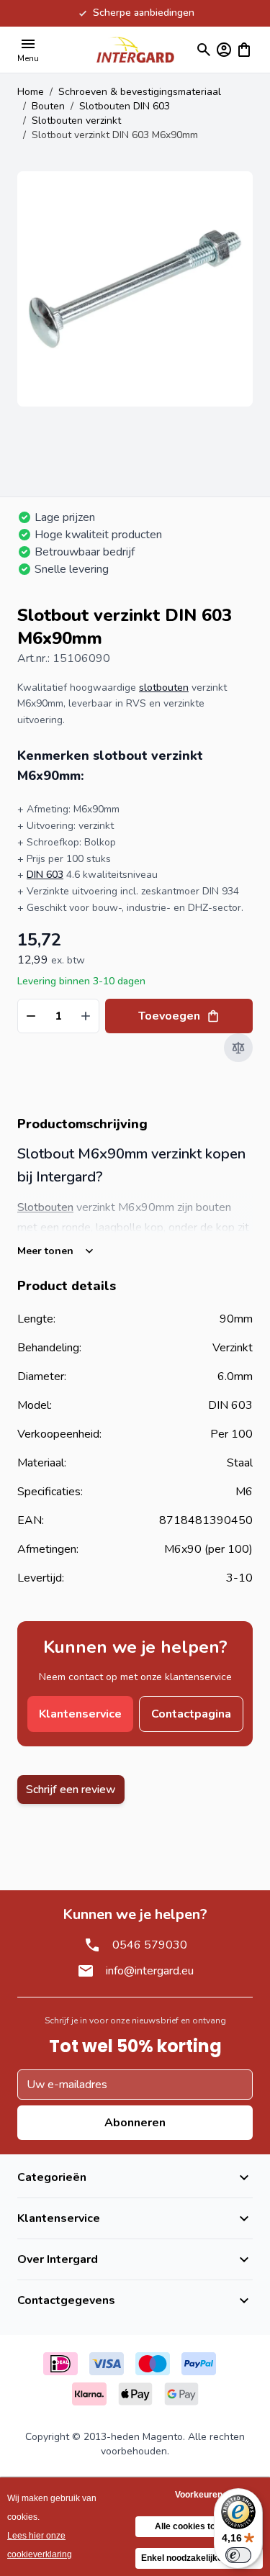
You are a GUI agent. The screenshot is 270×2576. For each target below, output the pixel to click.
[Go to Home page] (135, 49)
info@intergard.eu (150, 1971)
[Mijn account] (224, 50)
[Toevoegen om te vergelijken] (238, 1048)
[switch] (238, 2555)
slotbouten (164, 688)
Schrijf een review (71, 1790)
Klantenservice (80, 1714)
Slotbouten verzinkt (76, 121)
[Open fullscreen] (135, 289)
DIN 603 (45, 875)
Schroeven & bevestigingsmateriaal (140, 92)
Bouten (48, 106)
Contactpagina (191, 1714)
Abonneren (135, 2123)
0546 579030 (150, 1945)
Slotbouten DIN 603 (125, 106)
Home (31, 92)
